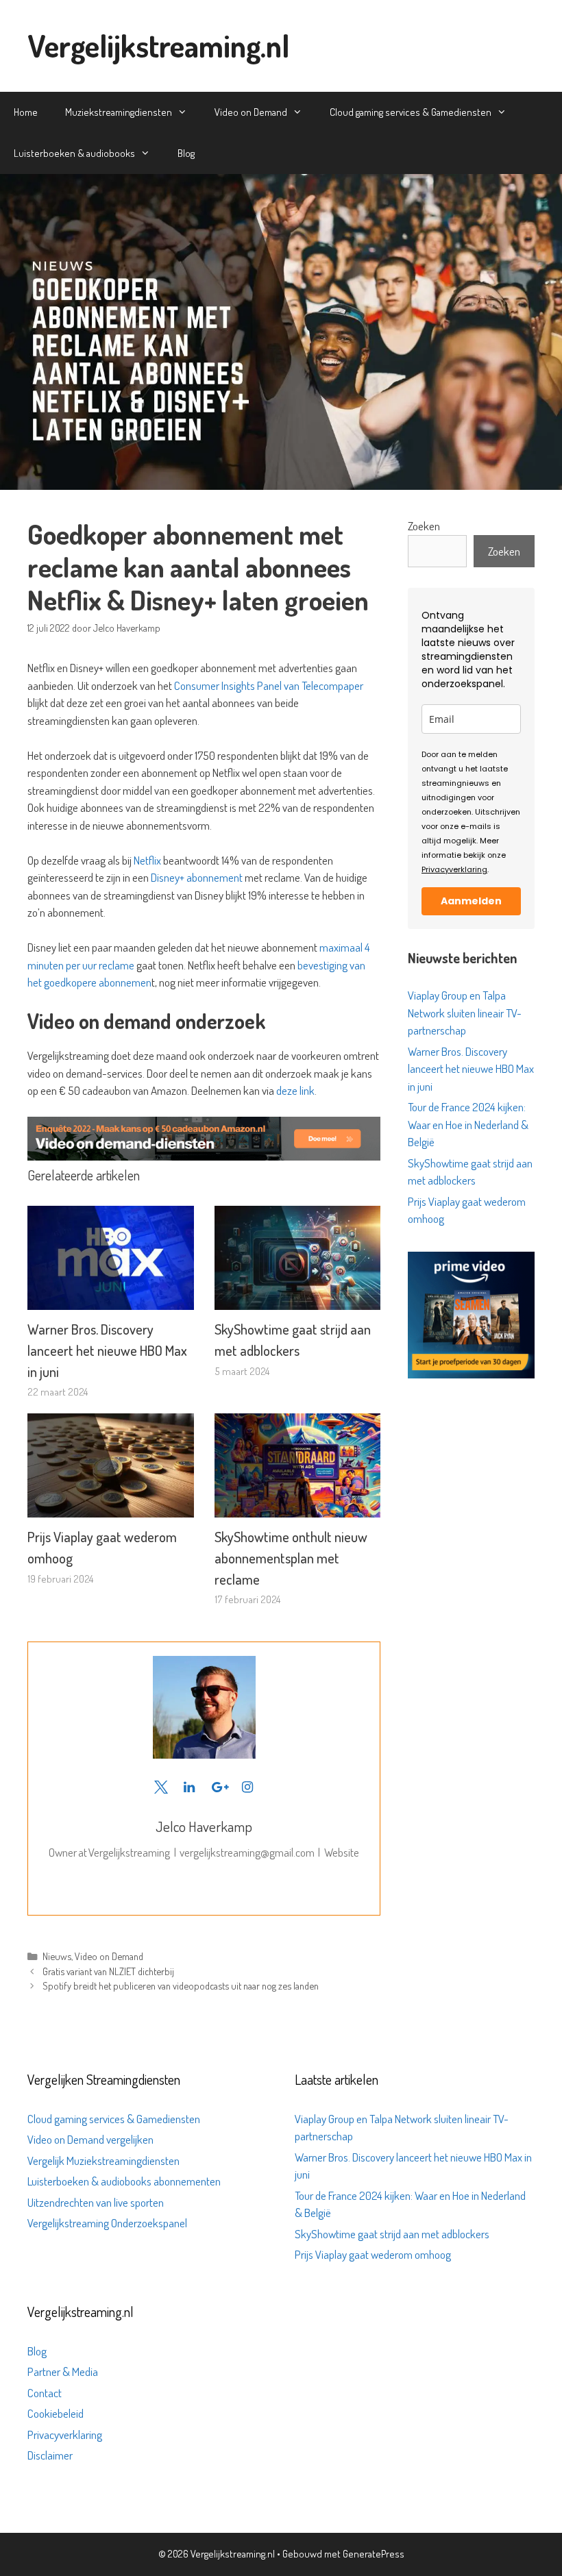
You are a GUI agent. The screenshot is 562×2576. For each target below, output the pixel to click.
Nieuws (57, 1956)
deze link (295, 1090)
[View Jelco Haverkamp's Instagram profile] (247, 1787)
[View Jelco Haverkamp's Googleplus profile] (219, 1787)
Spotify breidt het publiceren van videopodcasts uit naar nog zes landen (181, 1985)
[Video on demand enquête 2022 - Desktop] (204, 1156)
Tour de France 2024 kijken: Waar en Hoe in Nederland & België (468, 1124)
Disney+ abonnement (197, 877)
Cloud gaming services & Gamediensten (411, 112)
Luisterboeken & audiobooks (74, 153)
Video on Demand (251, 112)
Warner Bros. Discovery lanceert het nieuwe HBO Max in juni (107, 1350)
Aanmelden (471, 901)
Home (26, 112)
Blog (186, 153)
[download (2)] (471, 1374)
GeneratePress (374, 2554)
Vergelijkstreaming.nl (158, 46)
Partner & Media (63, 2371)
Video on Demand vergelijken (90, 2139)
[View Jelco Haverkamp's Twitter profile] (160, 1787)
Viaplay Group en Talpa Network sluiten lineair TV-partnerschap (465, 1013)
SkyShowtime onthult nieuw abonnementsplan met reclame (291, 1558)
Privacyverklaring (454, 869)
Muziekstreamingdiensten (119, 112)
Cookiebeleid (56, 2413)
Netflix (148, 860)
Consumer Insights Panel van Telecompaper (269, 685)
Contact (45, 2393)
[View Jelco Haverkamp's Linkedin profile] (189, 1787)
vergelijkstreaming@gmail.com (247, 1852)
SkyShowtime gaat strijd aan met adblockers (392, 2234)
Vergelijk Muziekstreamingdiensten (103, 2160)
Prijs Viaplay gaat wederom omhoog (373, 2254)
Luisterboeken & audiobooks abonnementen (124, 2181)
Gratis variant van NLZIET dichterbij (108, 1971)
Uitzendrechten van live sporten (96, 2202)
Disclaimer (50, 2455)
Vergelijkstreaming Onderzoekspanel (107, 2223)
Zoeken (424, 526)
